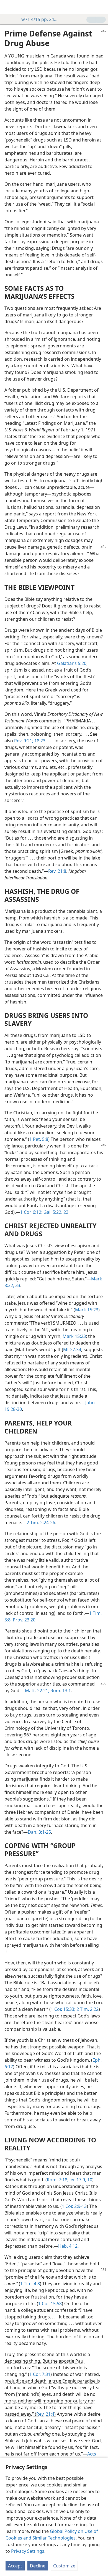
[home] (8, 7)
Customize (64, 2566)
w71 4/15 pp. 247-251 (41, 19)
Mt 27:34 (72, 1349)
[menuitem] (8, 7)
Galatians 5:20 (72, 663)
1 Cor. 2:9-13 (74, 2206)
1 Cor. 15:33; (63, 2009)
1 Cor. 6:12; (31, 1212)
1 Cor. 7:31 (40, 2374)
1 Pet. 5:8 (39, 1139)
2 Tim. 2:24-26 (41, 1522)
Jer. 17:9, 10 (80, 2180)
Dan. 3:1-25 (39, 1832)
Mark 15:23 (87, 1310)
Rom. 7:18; (58, 2180)
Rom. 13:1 (60, 1691)
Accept (15, 2566)
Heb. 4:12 (68, 2246)
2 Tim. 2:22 (87, 2009)
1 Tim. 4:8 (30, 2284)
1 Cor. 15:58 (50, 2304)
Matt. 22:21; (37, 1691)
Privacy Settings (28, 2551)
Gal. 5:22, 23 (55, 1212)
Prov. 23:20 (24, 1620)
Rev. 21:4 (45, 2414)
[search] (101, 7)
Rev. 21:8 (57, 871)
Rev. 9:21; (24, 741)
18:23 (39, 741)
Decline (38, 2566)
